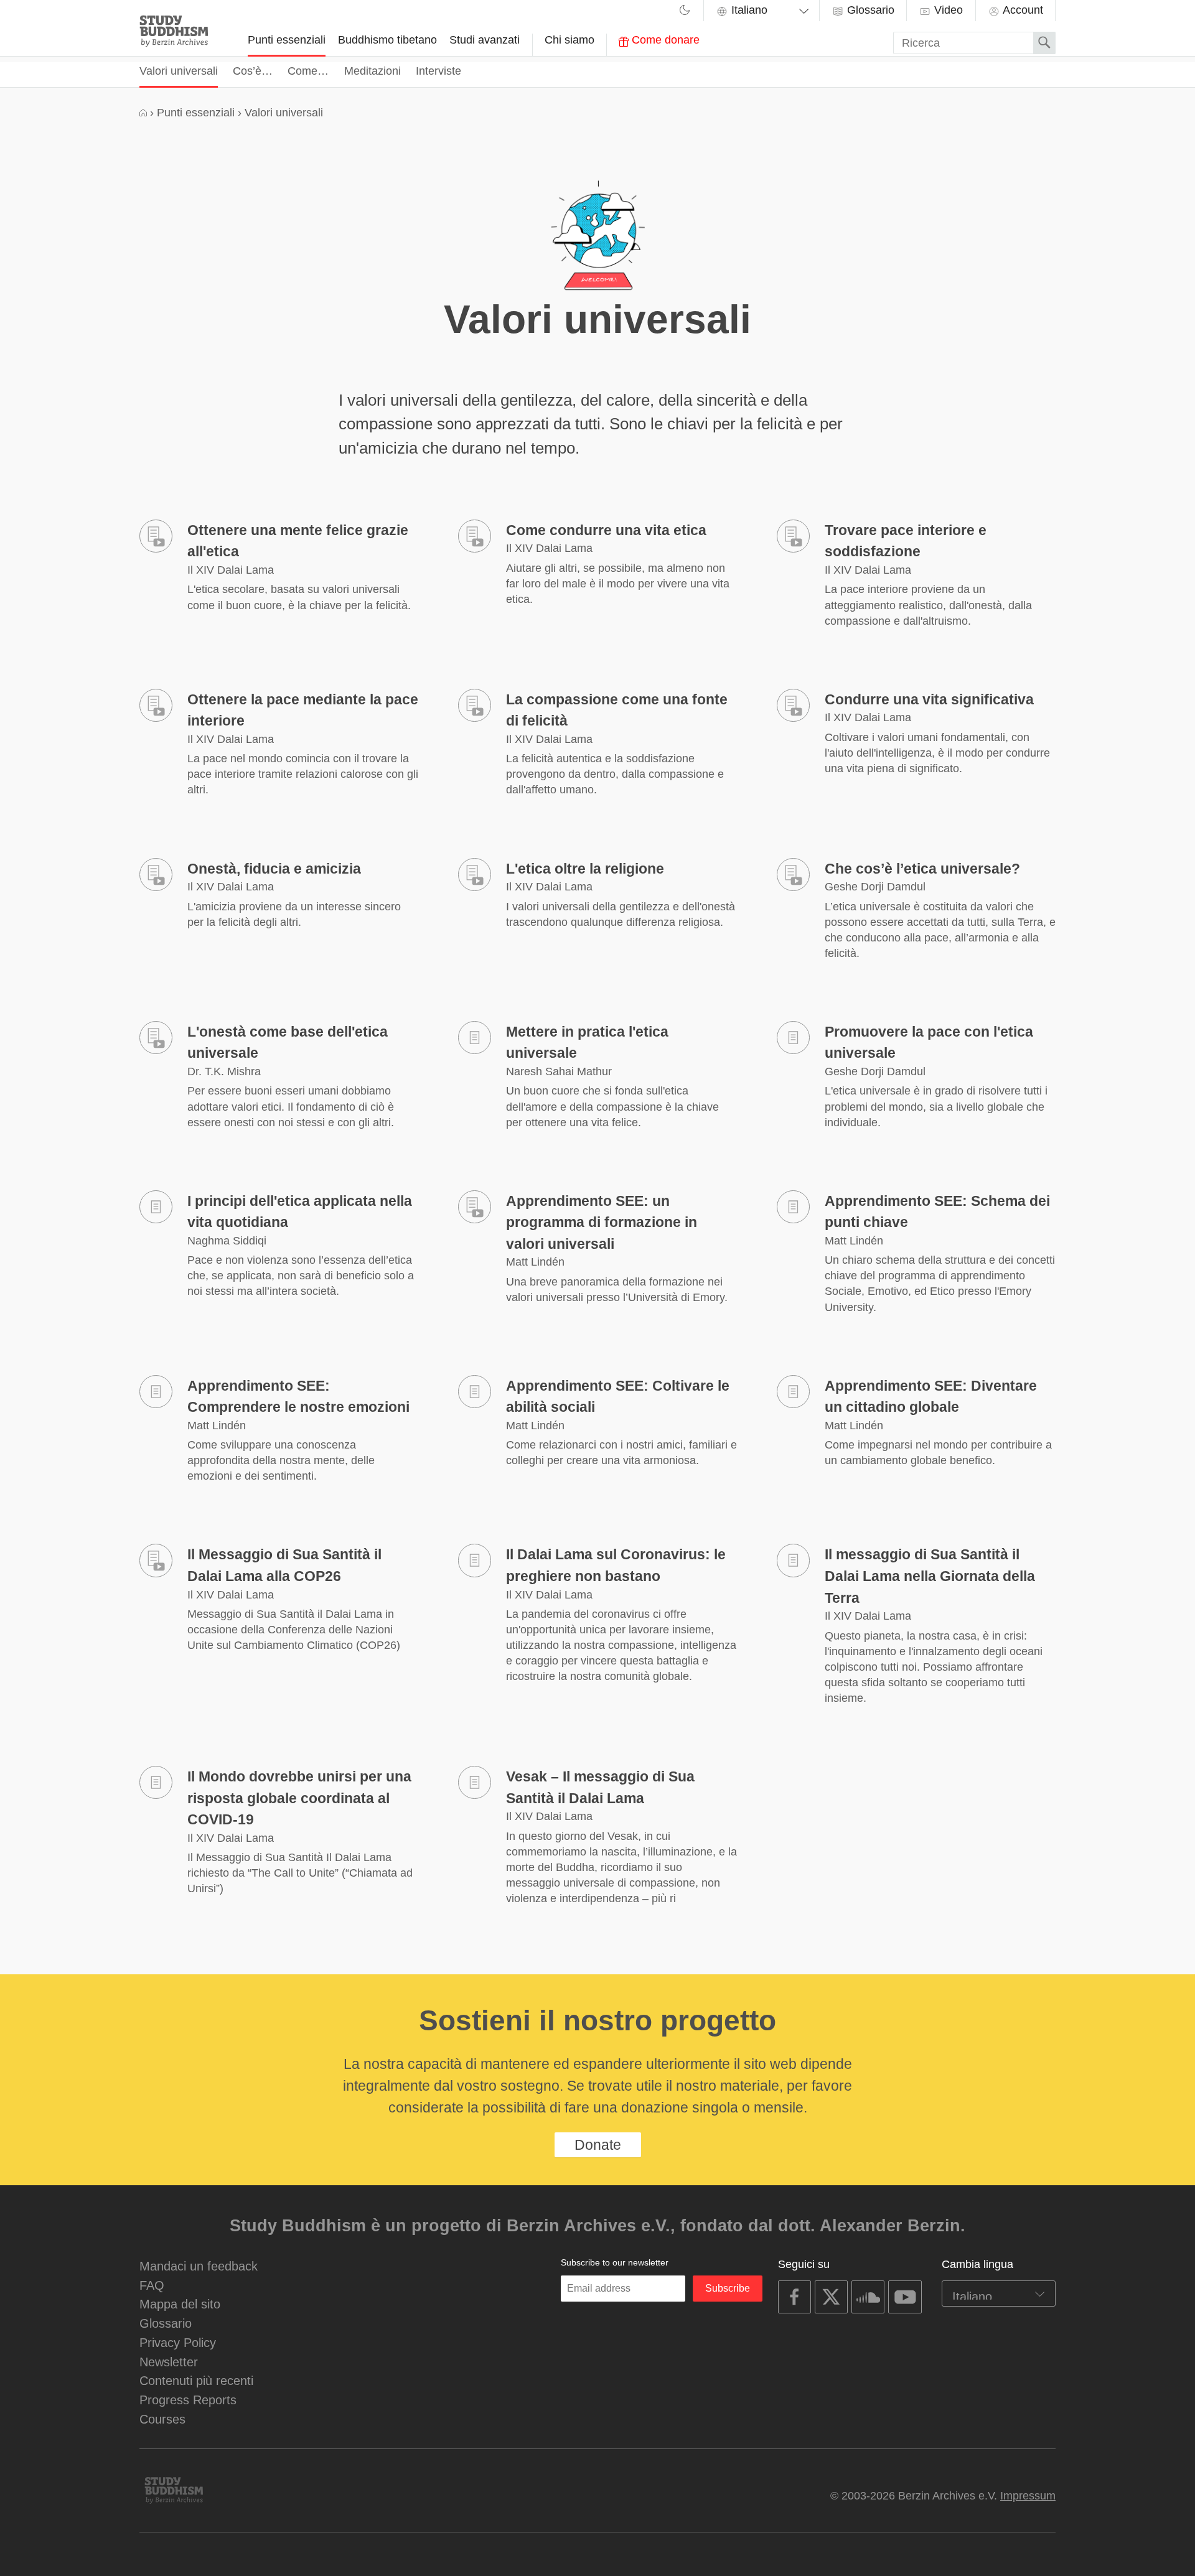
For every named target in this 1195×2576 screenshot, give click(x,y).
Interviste (438, 71)
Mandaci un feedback (199, 2266)
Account (1022, 10)
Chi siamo (569, 40)
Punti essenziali (287, 40)
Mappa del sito (180, 2304)
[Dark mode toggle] (685, 12)
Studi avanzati (485, 40)
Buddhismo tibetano (387, 40)
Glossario (869, 10)
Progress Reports (188, 2400)
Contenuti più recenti (196, 2380)
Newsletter (169, 2362)
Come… (308, 71)
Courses (162, 2419)
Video (947, 10)
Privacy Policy (178, 2342)
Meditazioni (373, 71)
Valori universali (179, 71)
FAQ (152, 2285)
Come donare (664, 40)
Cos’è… (253, 71)
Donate (598, 2145)
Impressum (1028, 2496)
